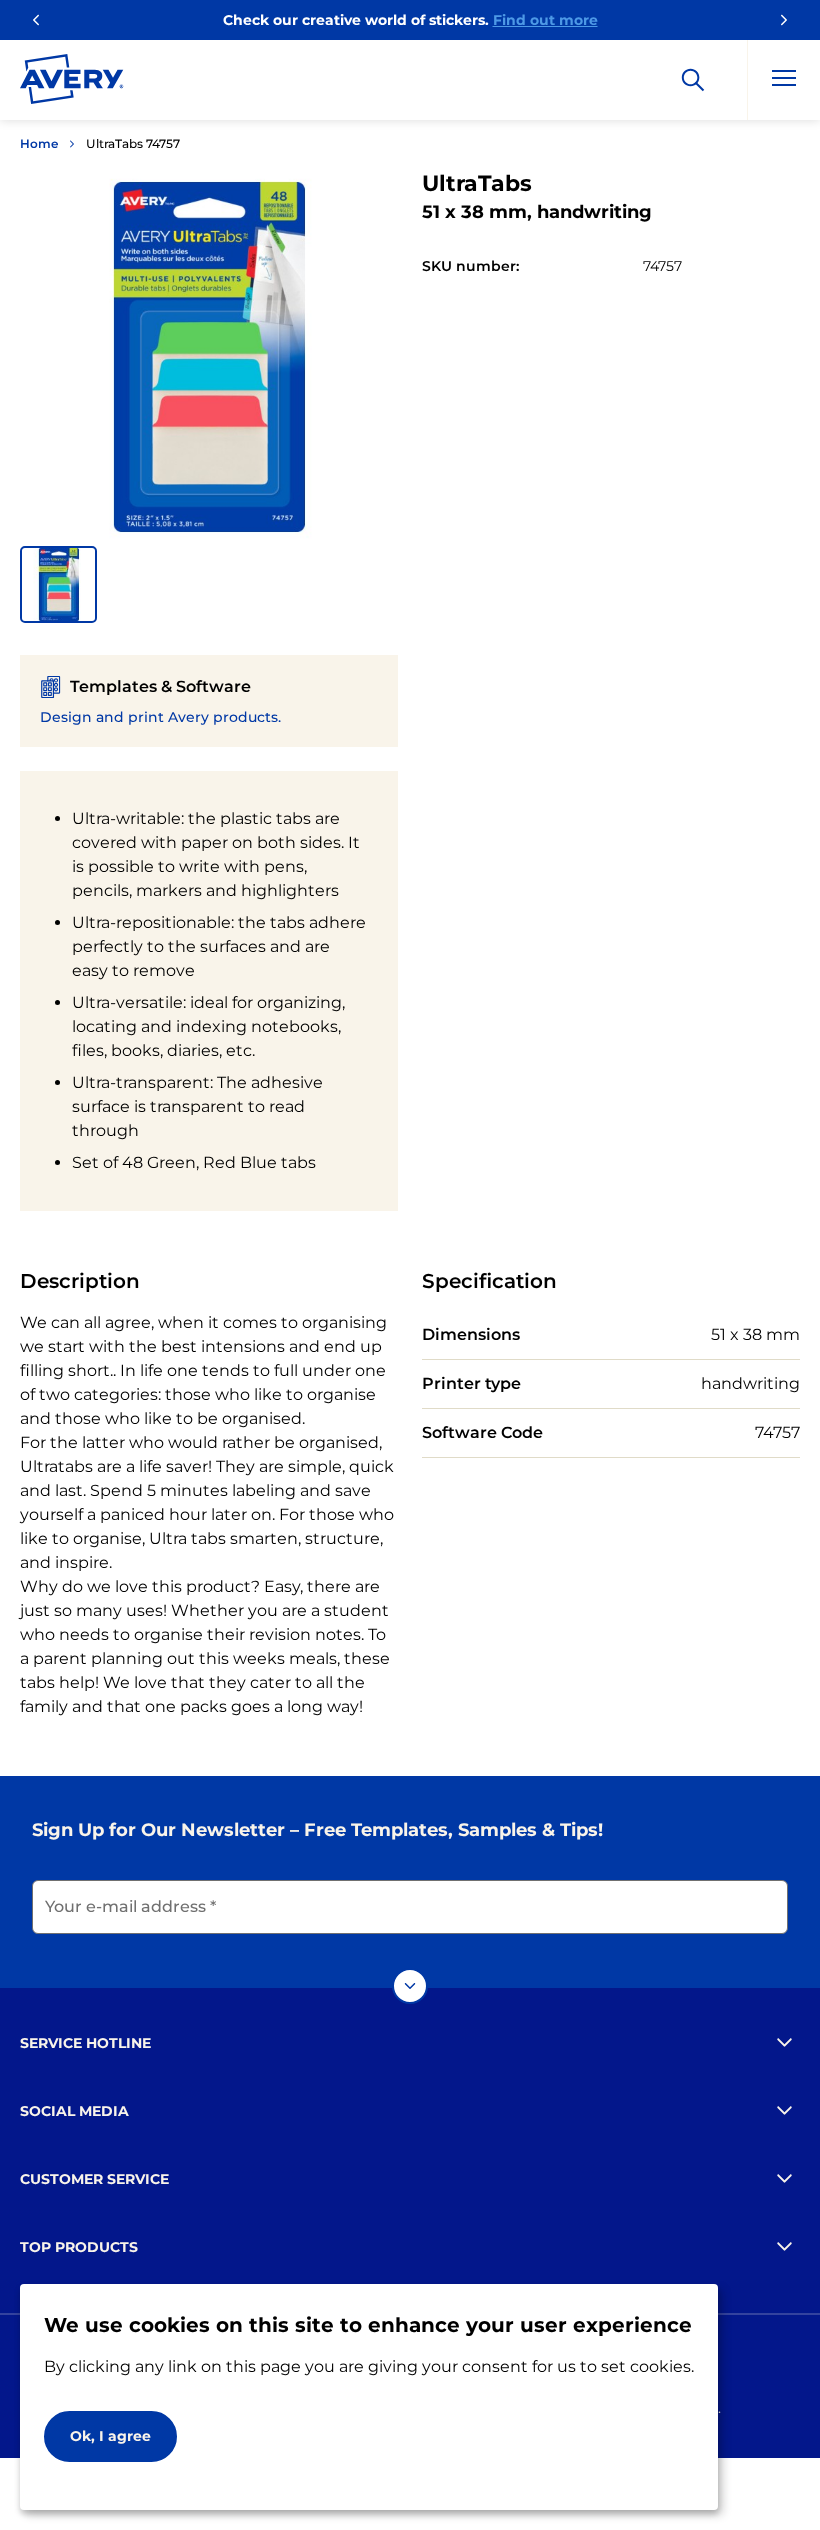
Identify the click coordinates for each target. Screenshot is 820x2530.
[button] (58, 584)
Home (39, 143)
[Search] (693, 80)
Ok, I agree (110, 2436)
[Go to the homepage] (72, 83)
